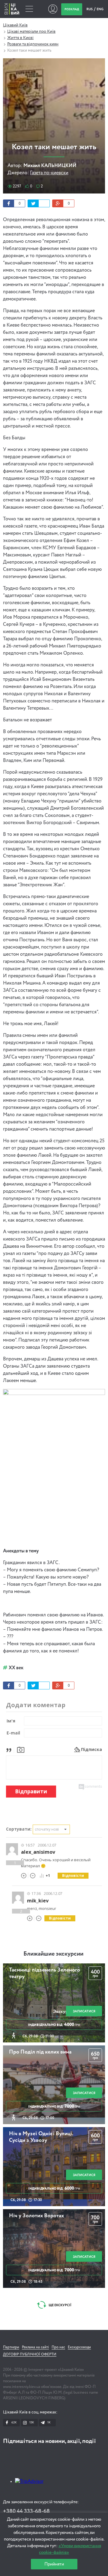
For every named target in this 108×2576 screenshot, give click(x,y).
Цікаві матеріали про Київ (31, 32)
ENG (100, 9)
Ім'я (11, 1721)
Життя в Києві (20, 38)
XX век (16, 1668)
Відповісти (73, 1876)
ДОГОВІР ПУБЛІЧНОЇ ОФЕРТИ (30, 2355)
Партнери (11, 2347)
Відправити (31, 1791)
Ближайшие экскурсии (53, 1954)
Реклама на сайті (35, 2347)
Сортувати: (19, 1829)
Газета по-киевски (49, 173)
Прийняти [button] (54, 2564)
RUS (90, 9)
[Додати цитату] (10, 1749)
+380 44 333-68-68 (26, 2511)
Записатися (84, 2011)
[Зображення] (21, 1749)
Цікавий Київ (15, 25)
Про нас (58, 2347)
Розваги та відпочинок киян (33, 44)
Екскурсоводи (79, 2347)
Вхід (53, 9)
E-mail (13, 1733)
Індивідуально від (54, 2025)
